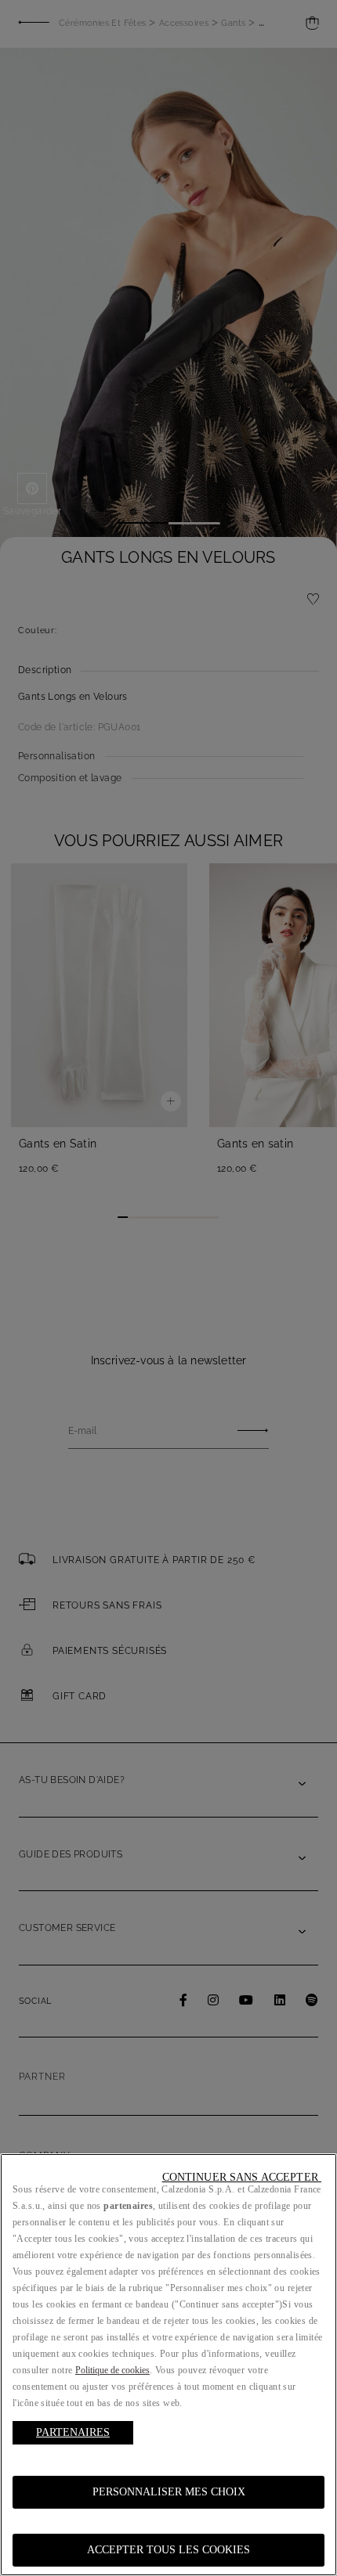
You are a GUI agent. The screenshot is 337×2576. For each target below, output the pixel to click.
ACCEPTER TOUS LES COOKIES (168, 2550)
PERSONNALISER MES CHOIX (169, 2492)
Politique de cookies (112, 2370)
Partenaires (73, 2432)
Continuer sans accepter (242, 2177)
